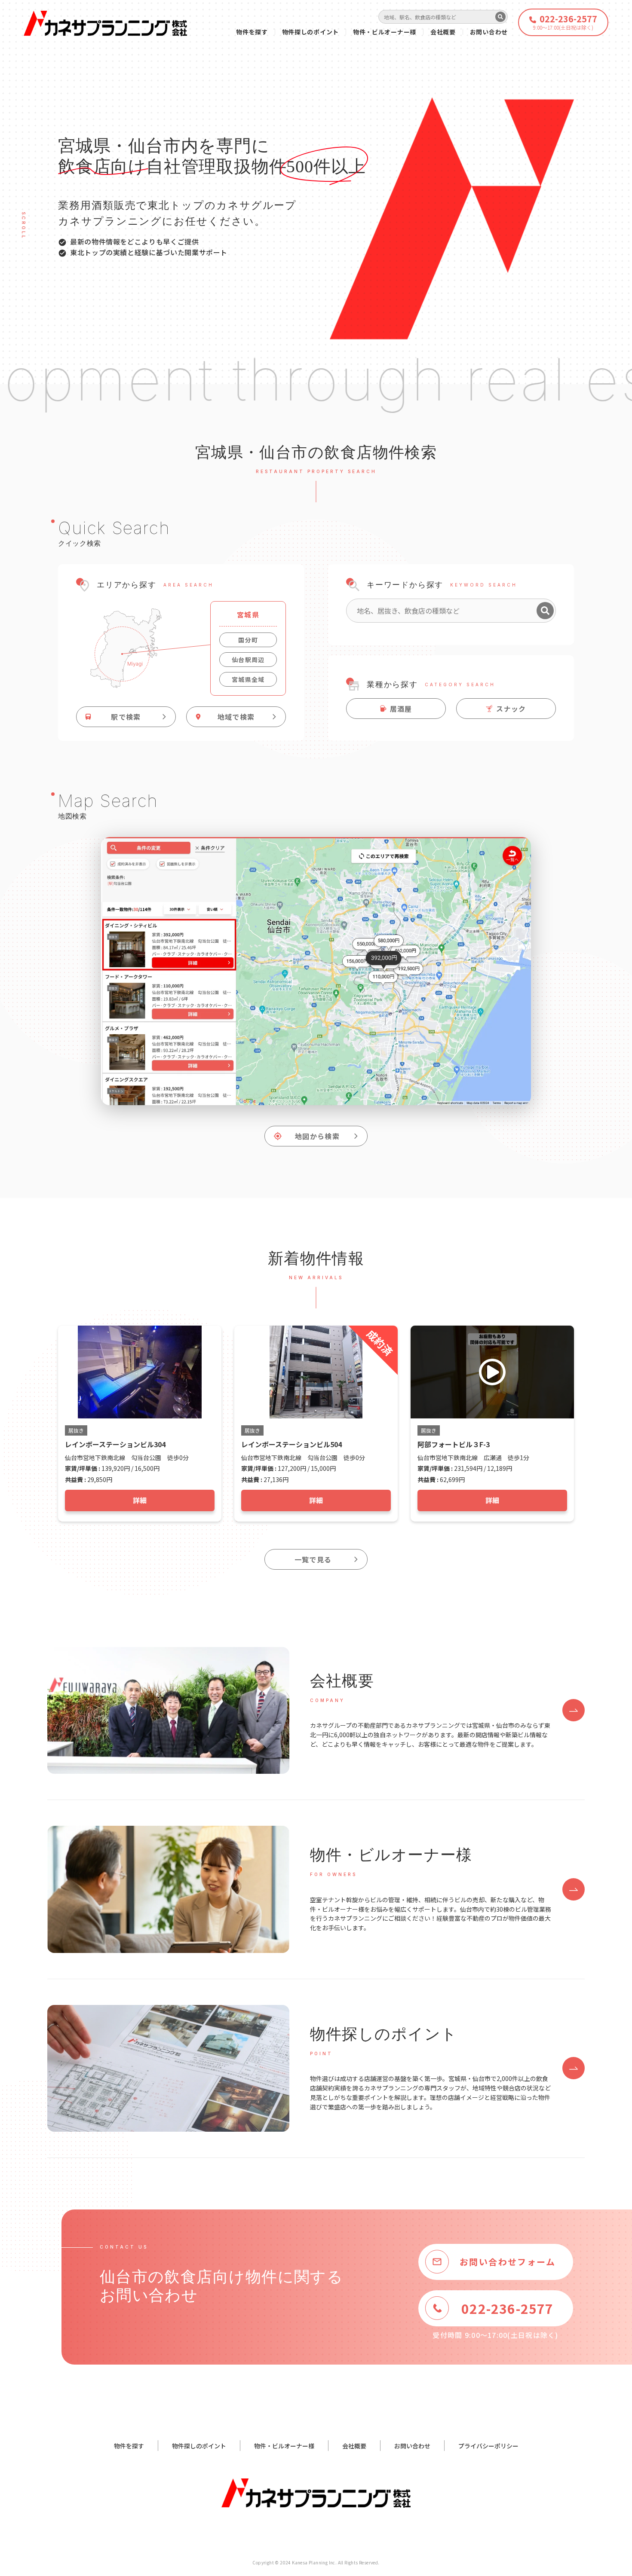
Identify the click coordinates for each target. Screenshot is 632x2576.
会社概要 (443, 32)
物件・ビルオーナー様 (385, 32)
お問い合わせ (489, 32)
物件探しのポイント (310, 32)
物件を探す (252, 32)
